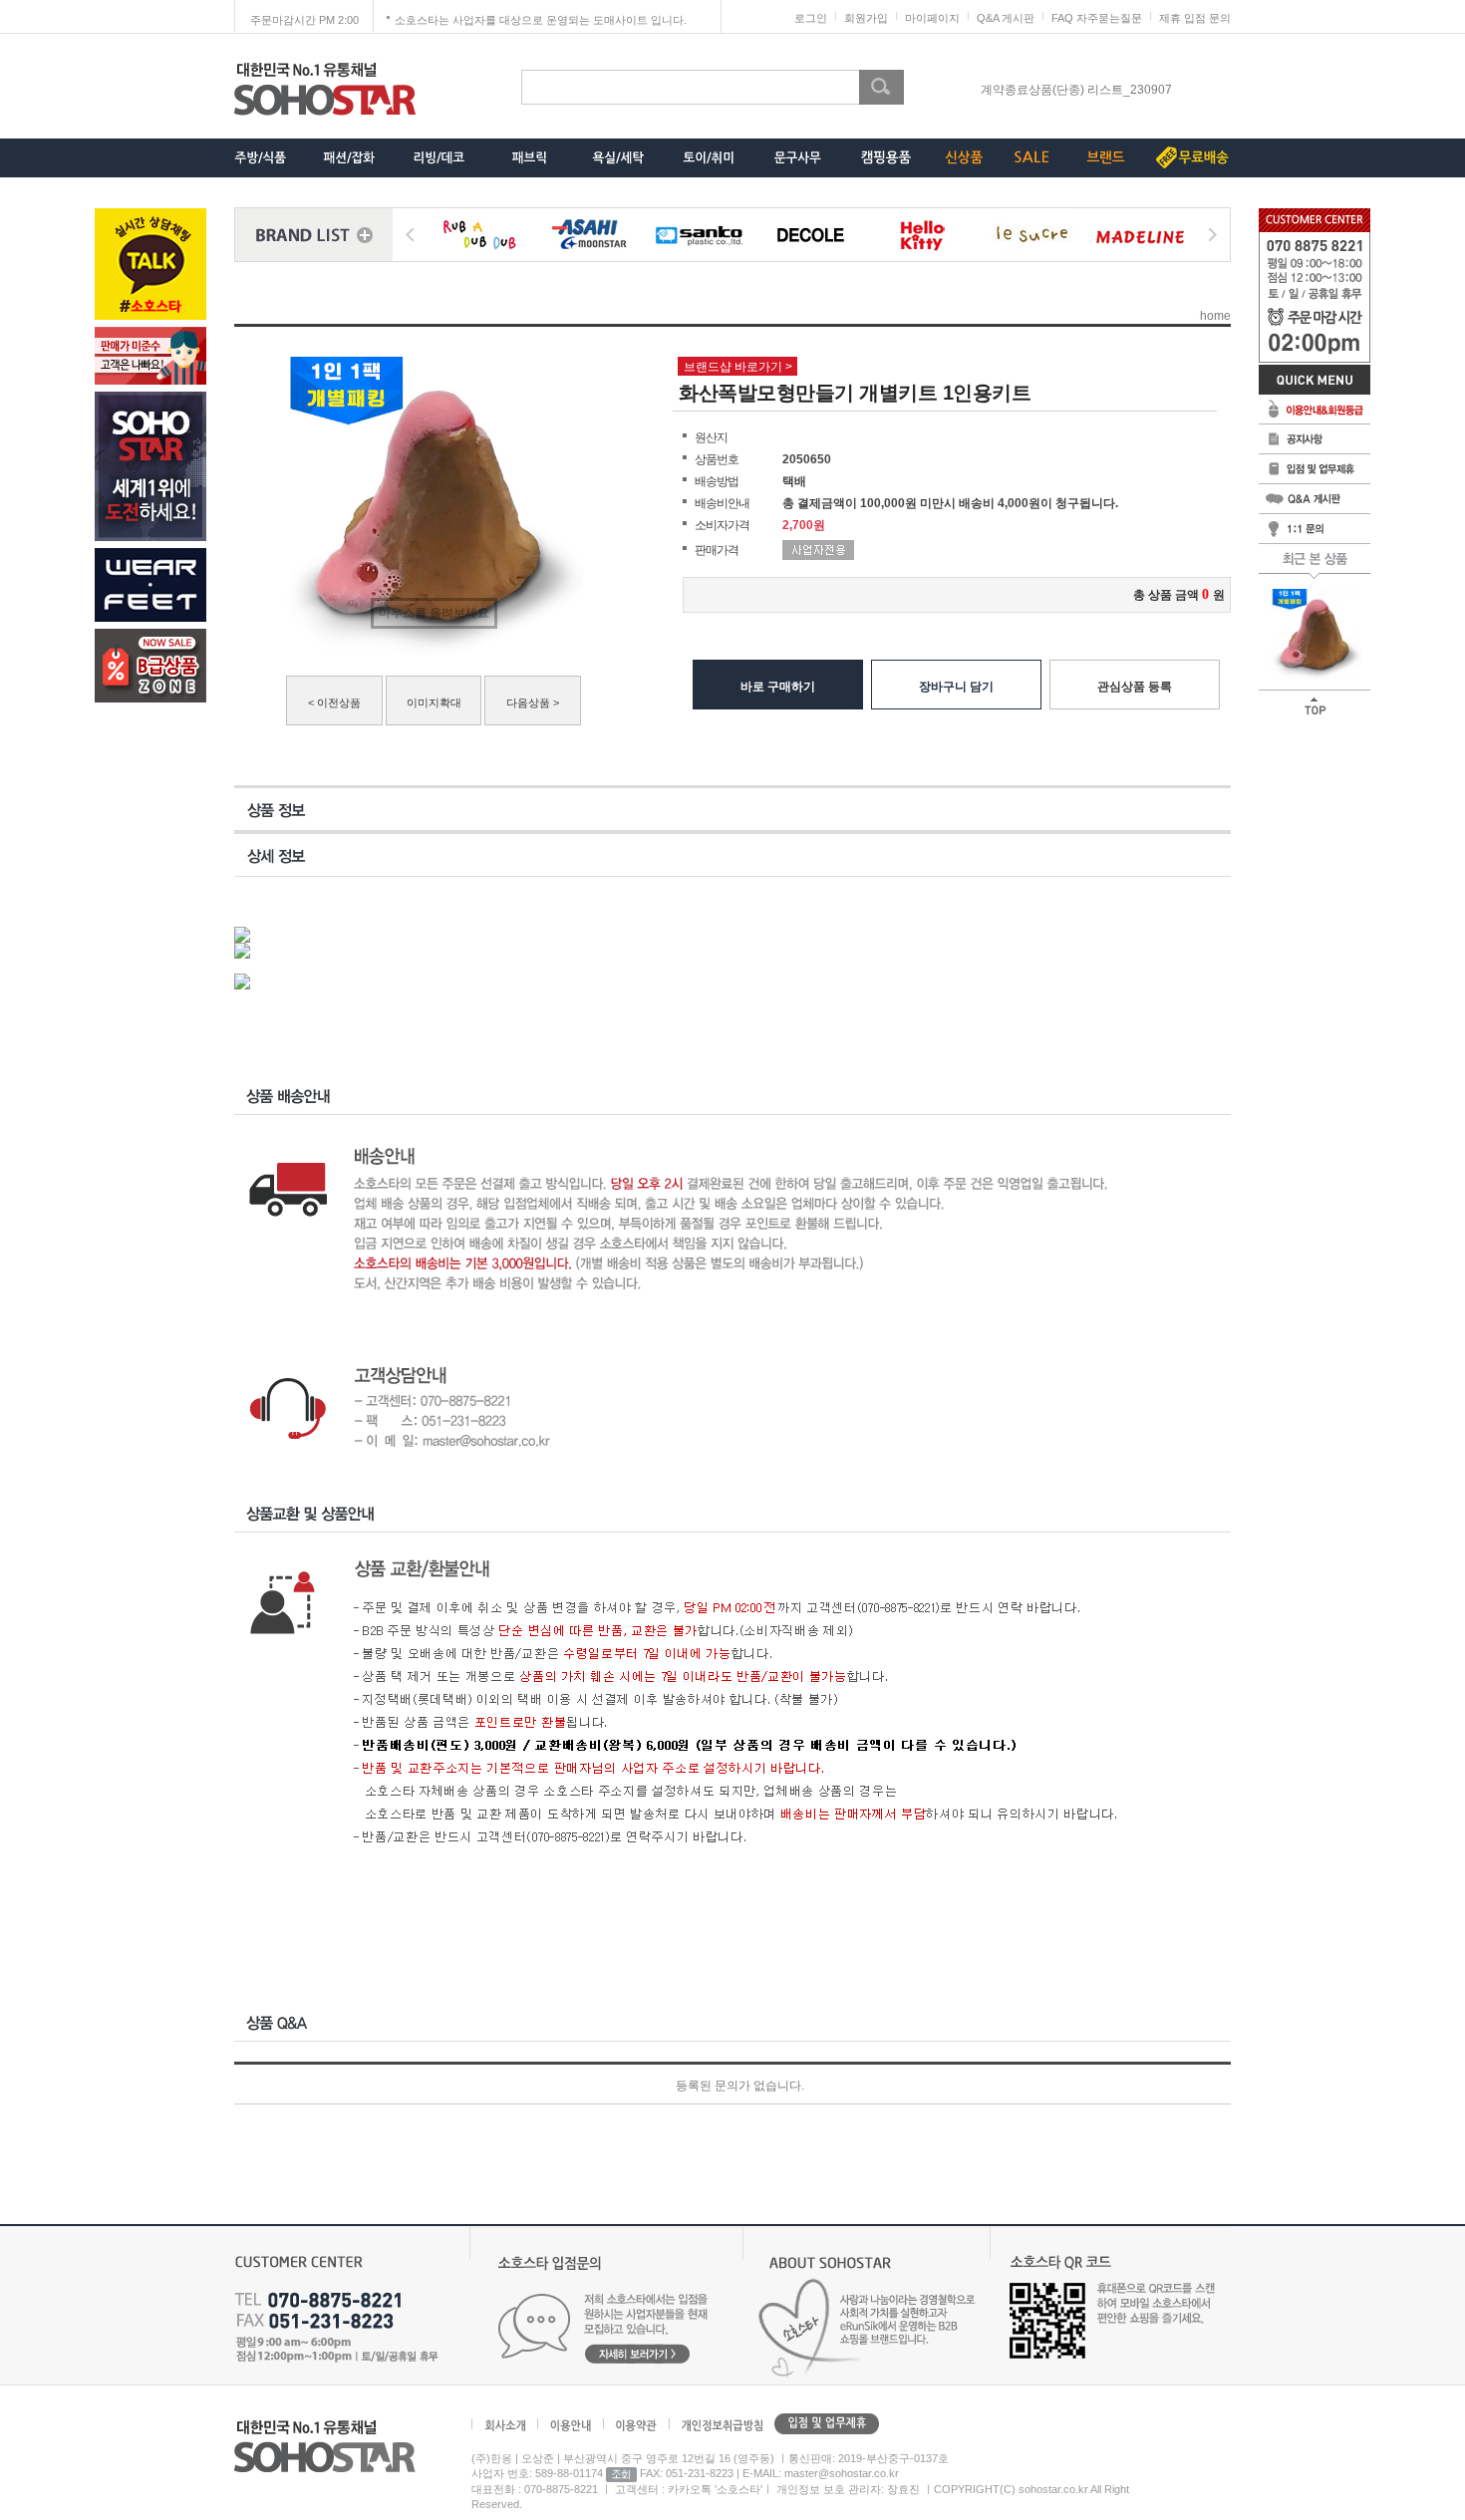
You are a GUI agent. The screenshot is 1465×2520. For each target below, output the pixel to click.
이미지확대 (434, 702)
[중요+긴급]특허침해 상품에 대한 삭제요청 (1076, 94)
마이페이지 (932, 18)
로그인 (811, 18)
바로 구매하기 (778, 687)
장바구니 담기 (956, 687)
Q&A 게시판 (1006, 18)
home (1215, 316)
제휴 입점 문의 (1195, 18)
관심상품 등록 (1135, 687)
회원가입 (866, 18)
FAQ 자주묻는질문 (1097, 18)
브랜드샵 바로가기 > (738, 367)
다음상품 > (533, 702)
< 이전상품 (334, 702)
